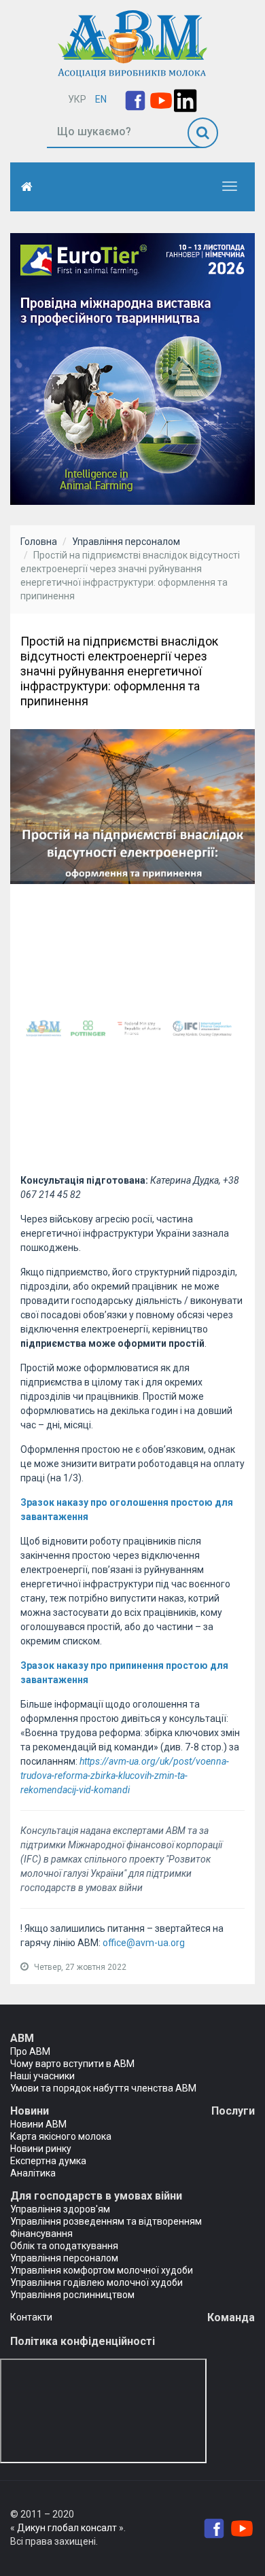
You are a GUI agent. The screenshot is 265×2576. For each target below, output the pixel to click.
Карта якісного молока (61, 2136)
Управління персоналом (126, 542)
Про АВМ (30, 2051)
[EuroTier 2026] (132, 368)
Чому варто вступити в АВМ (72, 2064)
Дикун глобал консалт (67, 2528)
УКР (77, 99)
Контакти (31, 2317)
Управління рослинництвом (72, 2295)
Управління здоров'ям (60, 2209)
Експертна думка (48, 2161)
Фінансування (41, 2234)
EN (101, 99)
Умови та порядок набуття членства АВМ (103, 2088)
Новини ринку (41, 2149)
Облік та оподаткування (64, 2246)
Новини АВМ (38, 2124)
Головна (39, 542)
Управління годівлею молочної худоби (96, 2282)
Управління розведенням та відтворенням (106, 2221)
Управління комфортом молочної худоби (102, 2270)
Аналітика (33, 2173)
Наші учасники (42, 2076)
